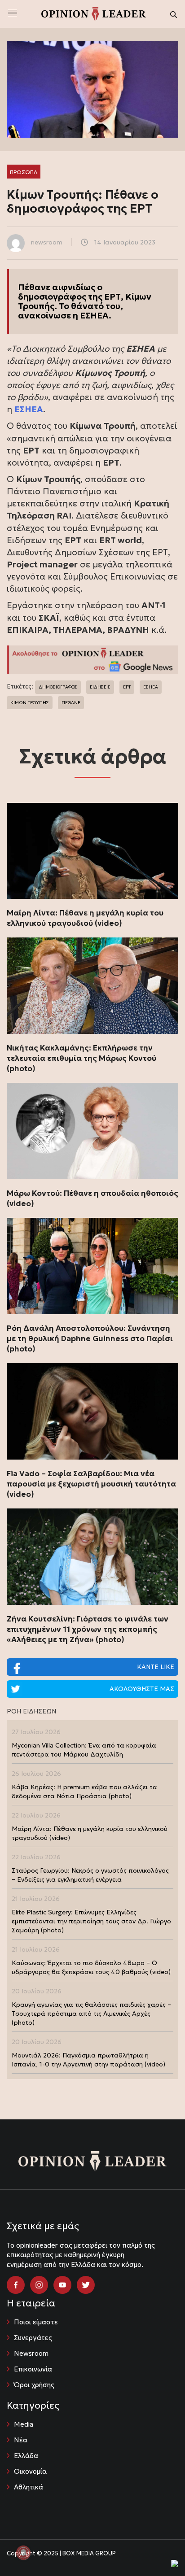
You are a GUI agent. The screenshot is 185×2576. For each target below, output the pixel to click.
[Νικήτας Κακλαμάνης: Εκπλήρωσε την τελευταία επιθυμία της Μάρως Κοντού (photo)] (92, 986)
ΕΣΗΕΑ (151, 687)
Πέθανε (34, 287)
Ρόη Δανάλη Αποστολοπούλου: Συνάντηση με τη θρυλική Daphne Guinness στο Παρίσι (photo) (90, 1338)
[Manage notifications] (23, 2553)
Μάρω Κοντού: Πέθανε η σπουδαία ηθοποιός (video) (92, 1198)
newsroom (47, 242)
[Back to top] (158, 2549)
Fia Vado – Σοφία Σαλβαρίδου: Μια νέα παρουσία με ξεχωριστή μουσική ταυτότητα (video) (91, 1484)
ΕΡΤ (127, 687)
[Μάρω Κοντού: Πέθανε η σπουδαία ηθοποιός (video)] (92, 1131)
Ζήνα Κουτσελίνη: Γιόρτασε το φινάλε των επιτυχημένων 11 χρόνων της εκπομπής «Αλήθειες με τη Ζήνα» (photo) (88, 1629)
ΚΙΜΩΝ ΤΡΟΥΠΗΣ (30, 703)
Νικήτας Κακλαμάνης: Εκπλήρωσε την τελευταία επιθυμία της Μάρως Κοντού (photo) (81, 1058)
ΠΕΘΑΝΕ (71, 703)
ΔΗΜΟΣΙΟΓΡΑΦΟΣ (58, 687)
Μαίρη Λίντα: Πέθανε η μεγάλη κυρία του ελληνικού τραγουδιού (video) (85, 918)
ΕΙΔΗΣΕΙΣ (100, 687)
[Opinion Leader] (94, 13)
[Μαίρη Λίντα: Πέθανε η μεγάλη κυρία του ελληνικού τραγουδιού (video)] (92, 851)
